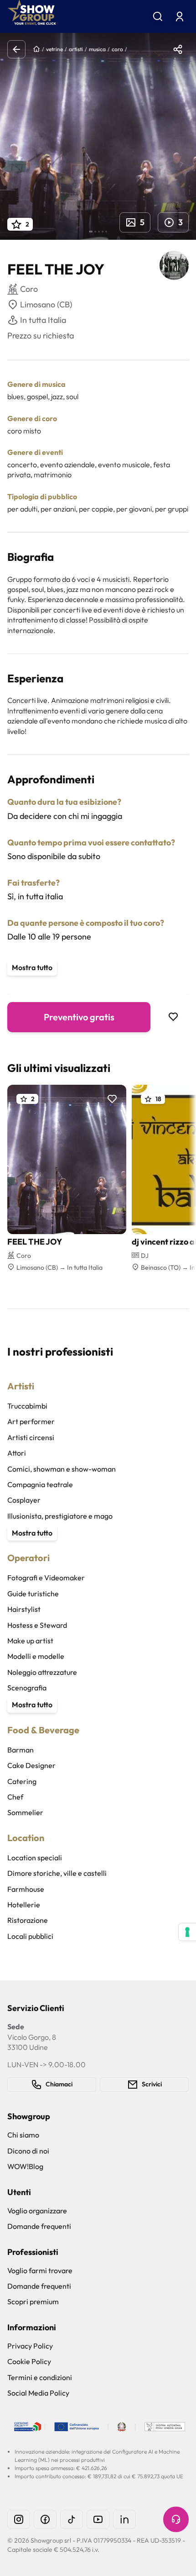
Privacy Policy (30, 2346)
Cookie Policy (29, 2361)
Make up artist (30, 1641)
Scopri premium (33, 2302)
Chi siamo (23, 2135)
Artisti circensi (31, 1437)
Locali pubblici (30, 1936)
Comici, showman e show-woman (62, 1469)
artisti (76, 49)
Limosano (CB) (46, 304)
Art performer (31, 1421)
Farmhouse (26, 1889)
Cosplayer (24, 1500)
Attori (17, 1453)
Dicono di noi (28, 2151)
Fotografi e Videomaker (46, 1578)
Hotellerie (24, 1905)
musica (97, 49)
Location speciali (35, 1858)
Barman (21, 1750)
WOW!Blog (25, 2166)
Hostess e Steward (37, 1625)
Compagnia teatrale (40, 1484)
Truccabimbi (27, 1406)
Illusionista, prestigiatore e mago (60, 1516)
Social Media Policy (38, 2393)
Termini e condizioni (40, 2377)
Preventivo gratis (79, 1017)
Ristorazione (28, 1920)
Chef (15, 1797)
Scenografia (27, 1688)
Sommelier (25, 1812)
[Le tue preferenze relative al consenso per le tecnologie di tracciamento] (187, 1932)
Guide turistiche (33, 1594)
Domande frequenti (39, 2226)
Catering (22, 1781)
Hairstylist (24, 1609)
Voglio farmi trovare (40, 2270)
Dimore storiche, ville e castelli (57, 1873)
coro (117, 49)
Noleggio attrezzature (42, 1672)
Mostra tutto (32, 967)
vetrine (54, 49)
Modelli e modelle (36, 1656)
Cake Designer (31, 1765)
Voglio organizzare (37, 2211)
